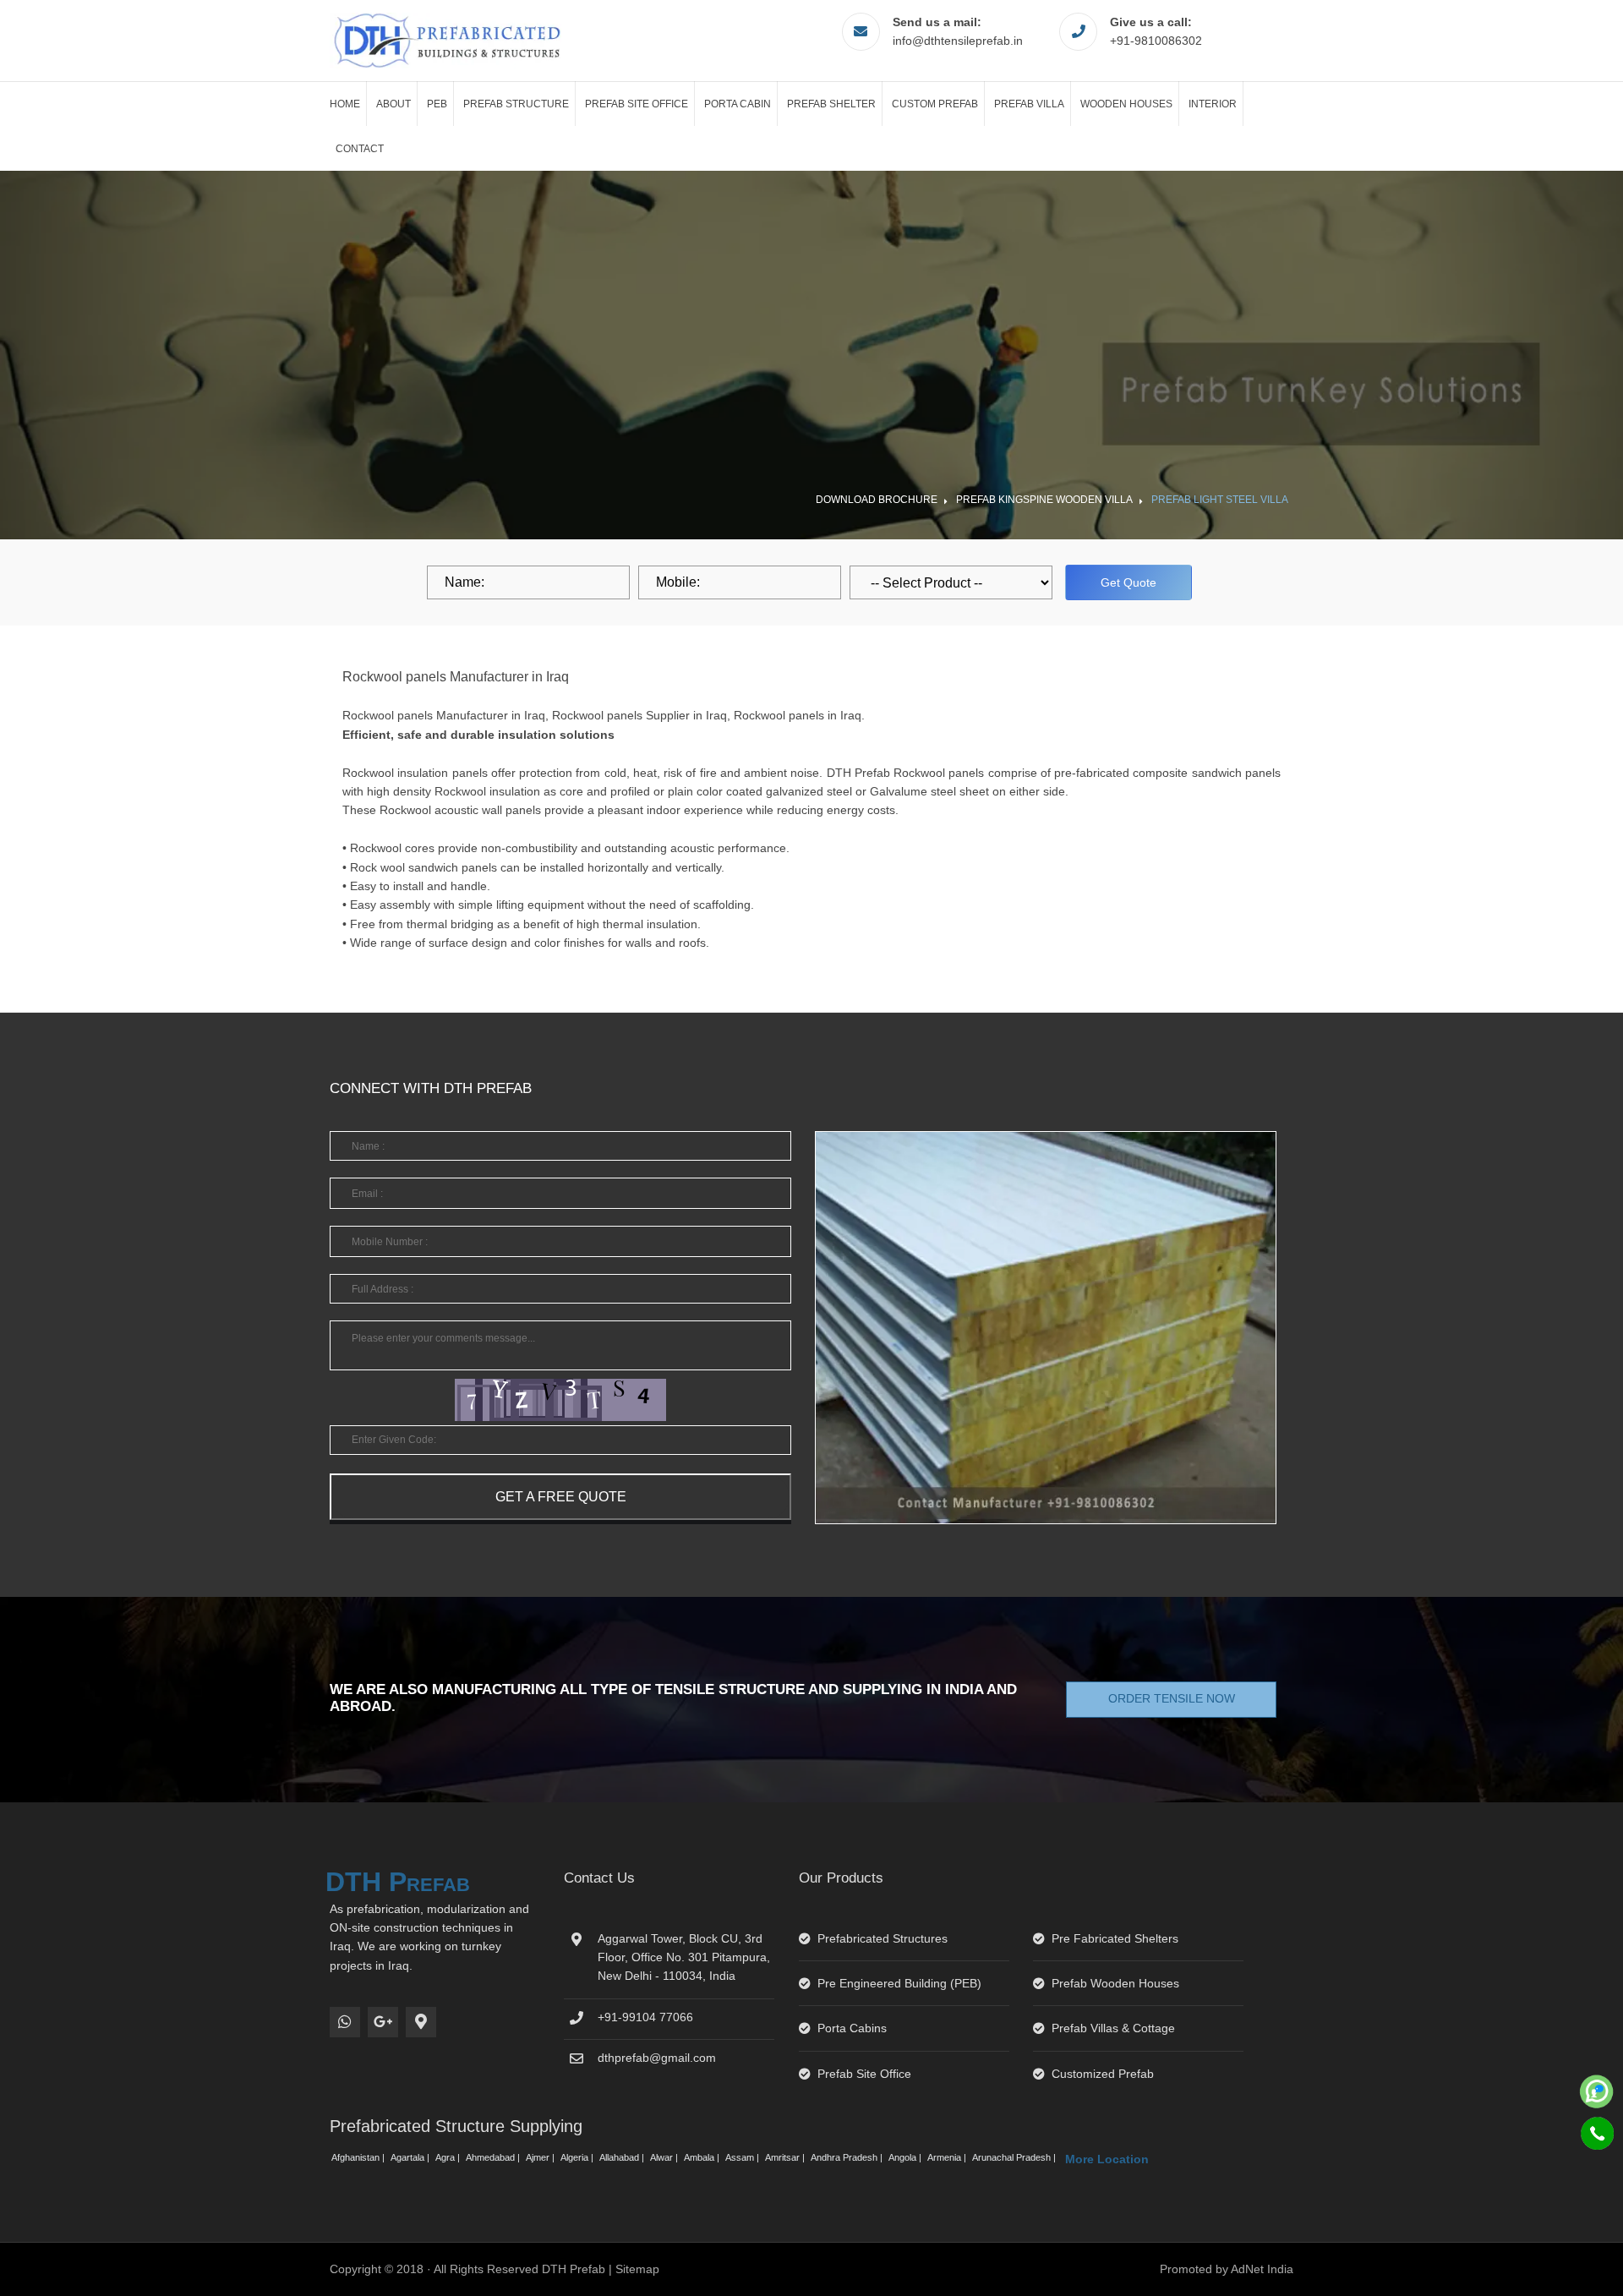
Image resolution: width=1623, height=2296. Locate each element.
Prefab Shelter (831, 104)
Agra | (449, 2157)
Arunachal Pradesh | (1015, 2157)
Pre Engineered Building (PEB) (899, 1983)
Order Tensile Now (1172, 1698)
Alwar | (665, 2157)
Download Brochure (877, 500)
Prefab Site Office (637, 104)
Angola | (906, 2157)
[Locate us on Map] (421, 2022)
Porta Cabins (852, 2028)
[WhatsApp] (345, 2022)
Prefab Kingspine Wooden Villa (1044, 500)
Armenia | (948, 2157)
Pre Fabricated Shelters (1115, 1938)
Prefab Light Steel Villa (1220, 500)
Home (345, 104)
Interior (1213, 104)
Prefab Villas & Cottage (1113, 2028)
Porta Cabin (738, 104)
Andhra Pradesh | (848, 2157)
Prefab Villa (1029, 104)
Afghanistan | (359, 2157)
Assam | (743, 2157)
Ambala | (703, 2157)
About (393, 104)
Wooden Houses (1126, 104)
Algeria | (578, 2157)
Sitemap (637, 2269)
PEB (437, 104)
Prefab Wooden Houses (1115, 1983)
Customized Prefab (1103, 2074)
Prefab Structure (516, 104)
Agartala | (411, 2157)
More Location (1107, 2159)
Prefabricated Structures (883, 1938)
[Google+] (383, 2022)
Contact (360, 149)
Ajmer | (541, 2157)
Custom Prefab (935, 104)
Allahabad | (623, 2157)
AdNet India (1262, 2269)
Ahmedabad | (494, 2157)
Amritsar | (786, 2157)
